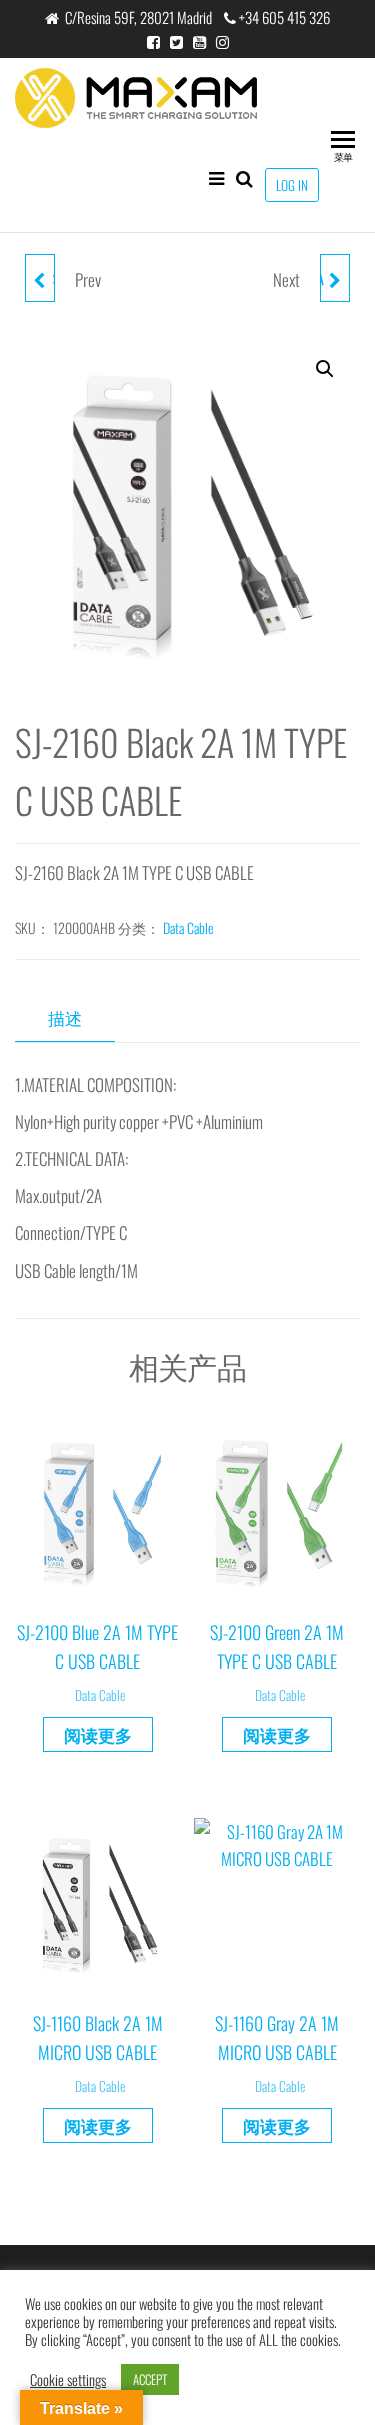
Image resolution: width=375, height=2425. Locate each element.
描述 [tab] (65, 1017)
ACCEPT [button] (150, 2379)
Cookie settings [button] (68, 2380)
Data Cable (188, 927)
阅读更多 (98, 1734)
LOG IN (292, 185)
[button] (325, 369)
